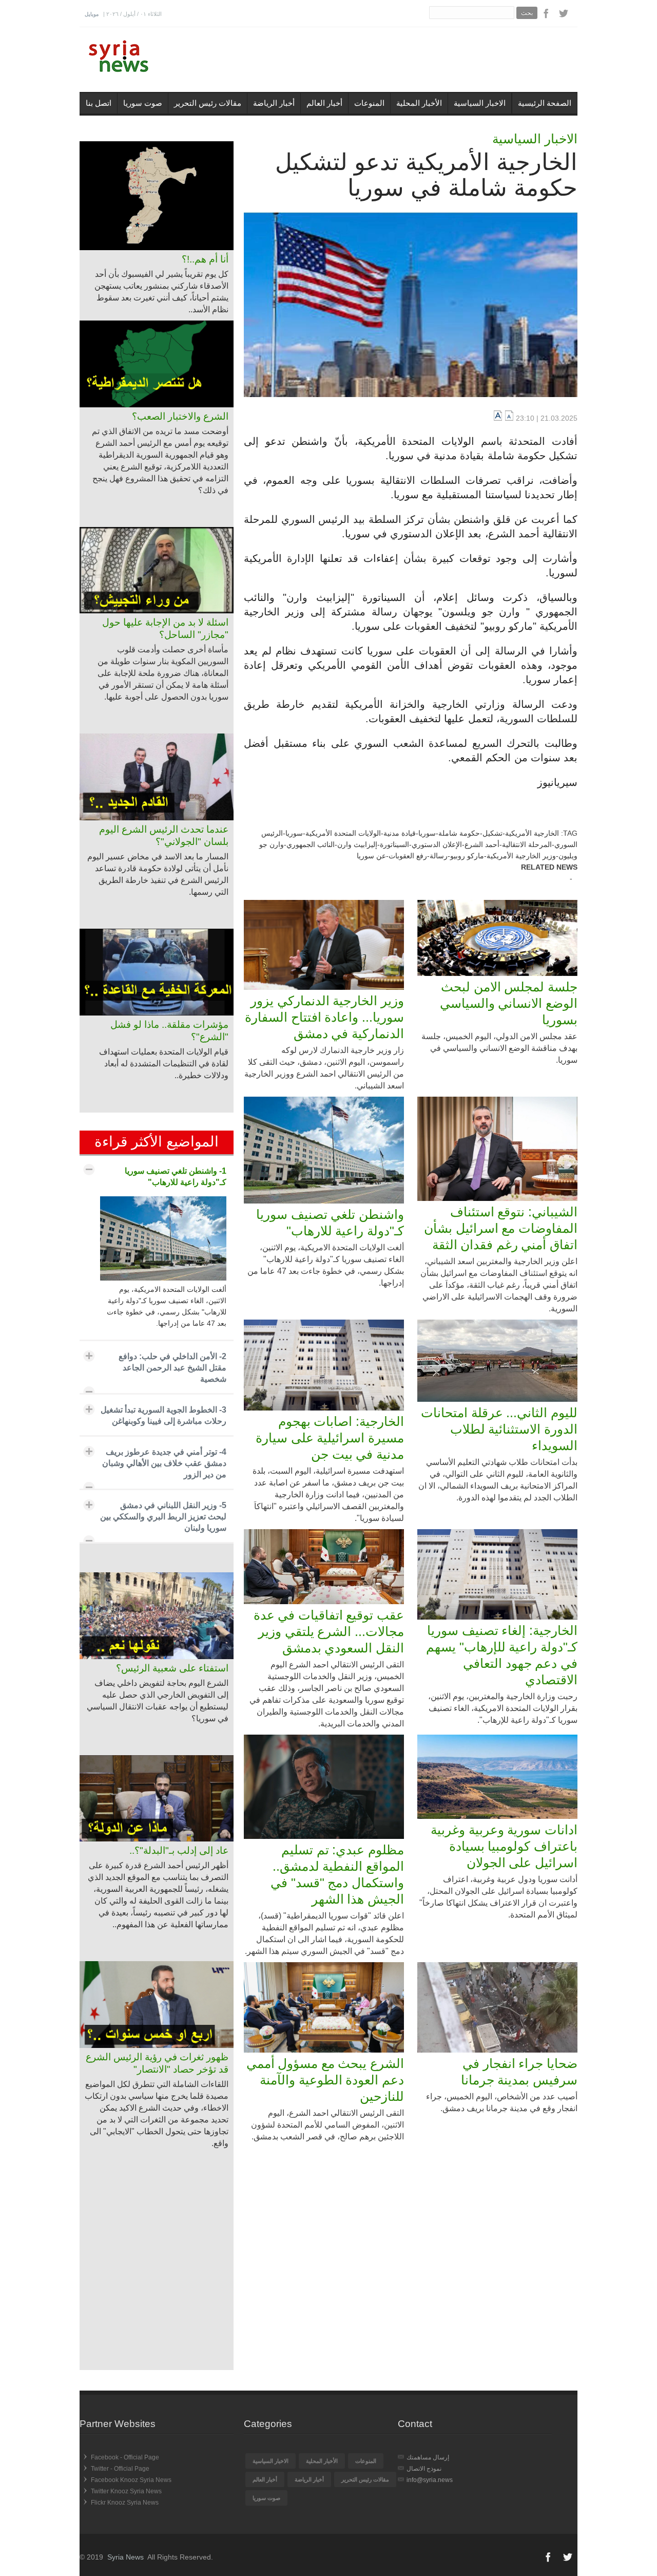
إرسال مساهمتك (428, 2457)
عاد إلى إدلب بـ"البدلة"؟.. (179, 1850)
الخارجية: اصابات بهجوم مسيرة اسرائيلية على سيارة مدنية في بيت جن (330, 1438)
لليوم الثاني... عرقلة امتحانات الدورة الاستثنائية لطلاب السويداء (499, 1429)
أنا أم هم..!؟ (205, 259)
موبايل (92, 14)
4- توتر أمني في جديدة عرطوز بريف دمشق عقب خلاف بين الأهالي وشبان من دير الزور (164, 1463)
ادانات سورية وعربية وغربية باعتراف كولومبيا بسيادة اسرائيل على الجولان (504, 1846)
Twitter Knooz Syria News (126, 2491)
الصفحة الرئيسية (545, 103)
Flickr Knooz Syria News (125, 2503)
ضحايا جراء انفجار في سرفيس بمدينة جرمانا (519, 2072)
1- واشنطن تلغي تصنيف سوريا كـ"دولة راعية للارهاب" (176, 1177)
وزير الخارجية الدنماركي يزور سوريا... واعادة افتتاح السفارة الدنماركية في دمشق (324, 1017)
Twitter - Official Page (120, 2469)
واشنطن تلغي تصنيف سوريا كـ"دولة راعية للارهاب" (330, 1223)
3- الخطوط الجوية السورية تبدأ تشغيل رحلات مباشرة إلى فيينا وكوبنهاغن (163, 1415)
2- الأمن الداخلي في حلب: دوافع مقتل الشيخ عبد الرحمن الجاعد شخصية (172, 1368)
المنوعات (369, 103)
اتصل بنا (99, 103)
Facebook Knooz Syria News (131, 2480)
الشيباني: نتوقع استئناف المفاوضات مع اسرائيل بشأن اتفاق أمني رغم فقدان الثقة (501, 1228)
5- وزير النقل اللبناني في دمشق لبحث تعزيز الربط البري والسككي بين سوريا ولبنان (163, 1517)
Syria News (125, 2557)
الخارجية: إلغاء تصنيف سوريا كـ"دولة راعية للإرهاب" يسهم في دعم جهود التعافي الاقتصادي (502, 1655)
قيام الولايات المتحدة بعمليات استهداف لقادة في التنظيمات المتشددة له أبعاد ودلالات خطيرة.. (164, 1064)
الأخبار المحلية (419, 103)
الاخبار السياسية (480, 103)
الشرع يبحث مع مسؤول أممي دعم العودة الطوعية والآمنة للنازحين (325, 2080)
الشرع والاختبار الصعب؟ (180, 416)
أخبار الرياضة (274, 103)
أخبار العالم (324, 103)
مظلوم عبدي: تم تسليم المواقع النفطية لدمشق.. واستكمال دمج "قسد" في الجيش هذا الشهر (337, 1874)
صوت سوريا (143, 103)
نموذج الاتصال (424, 2469)
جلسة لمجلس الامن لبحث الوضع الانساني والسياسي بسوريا (509, 1003)
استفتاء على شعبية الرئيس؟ (172, 1668)
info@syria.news (430, 2480)
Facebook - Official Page (125, 2457)
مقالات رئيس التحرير (208, 103)
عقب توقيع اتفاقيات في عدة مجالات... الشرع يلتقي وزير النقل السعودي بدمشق (329, 1631)
